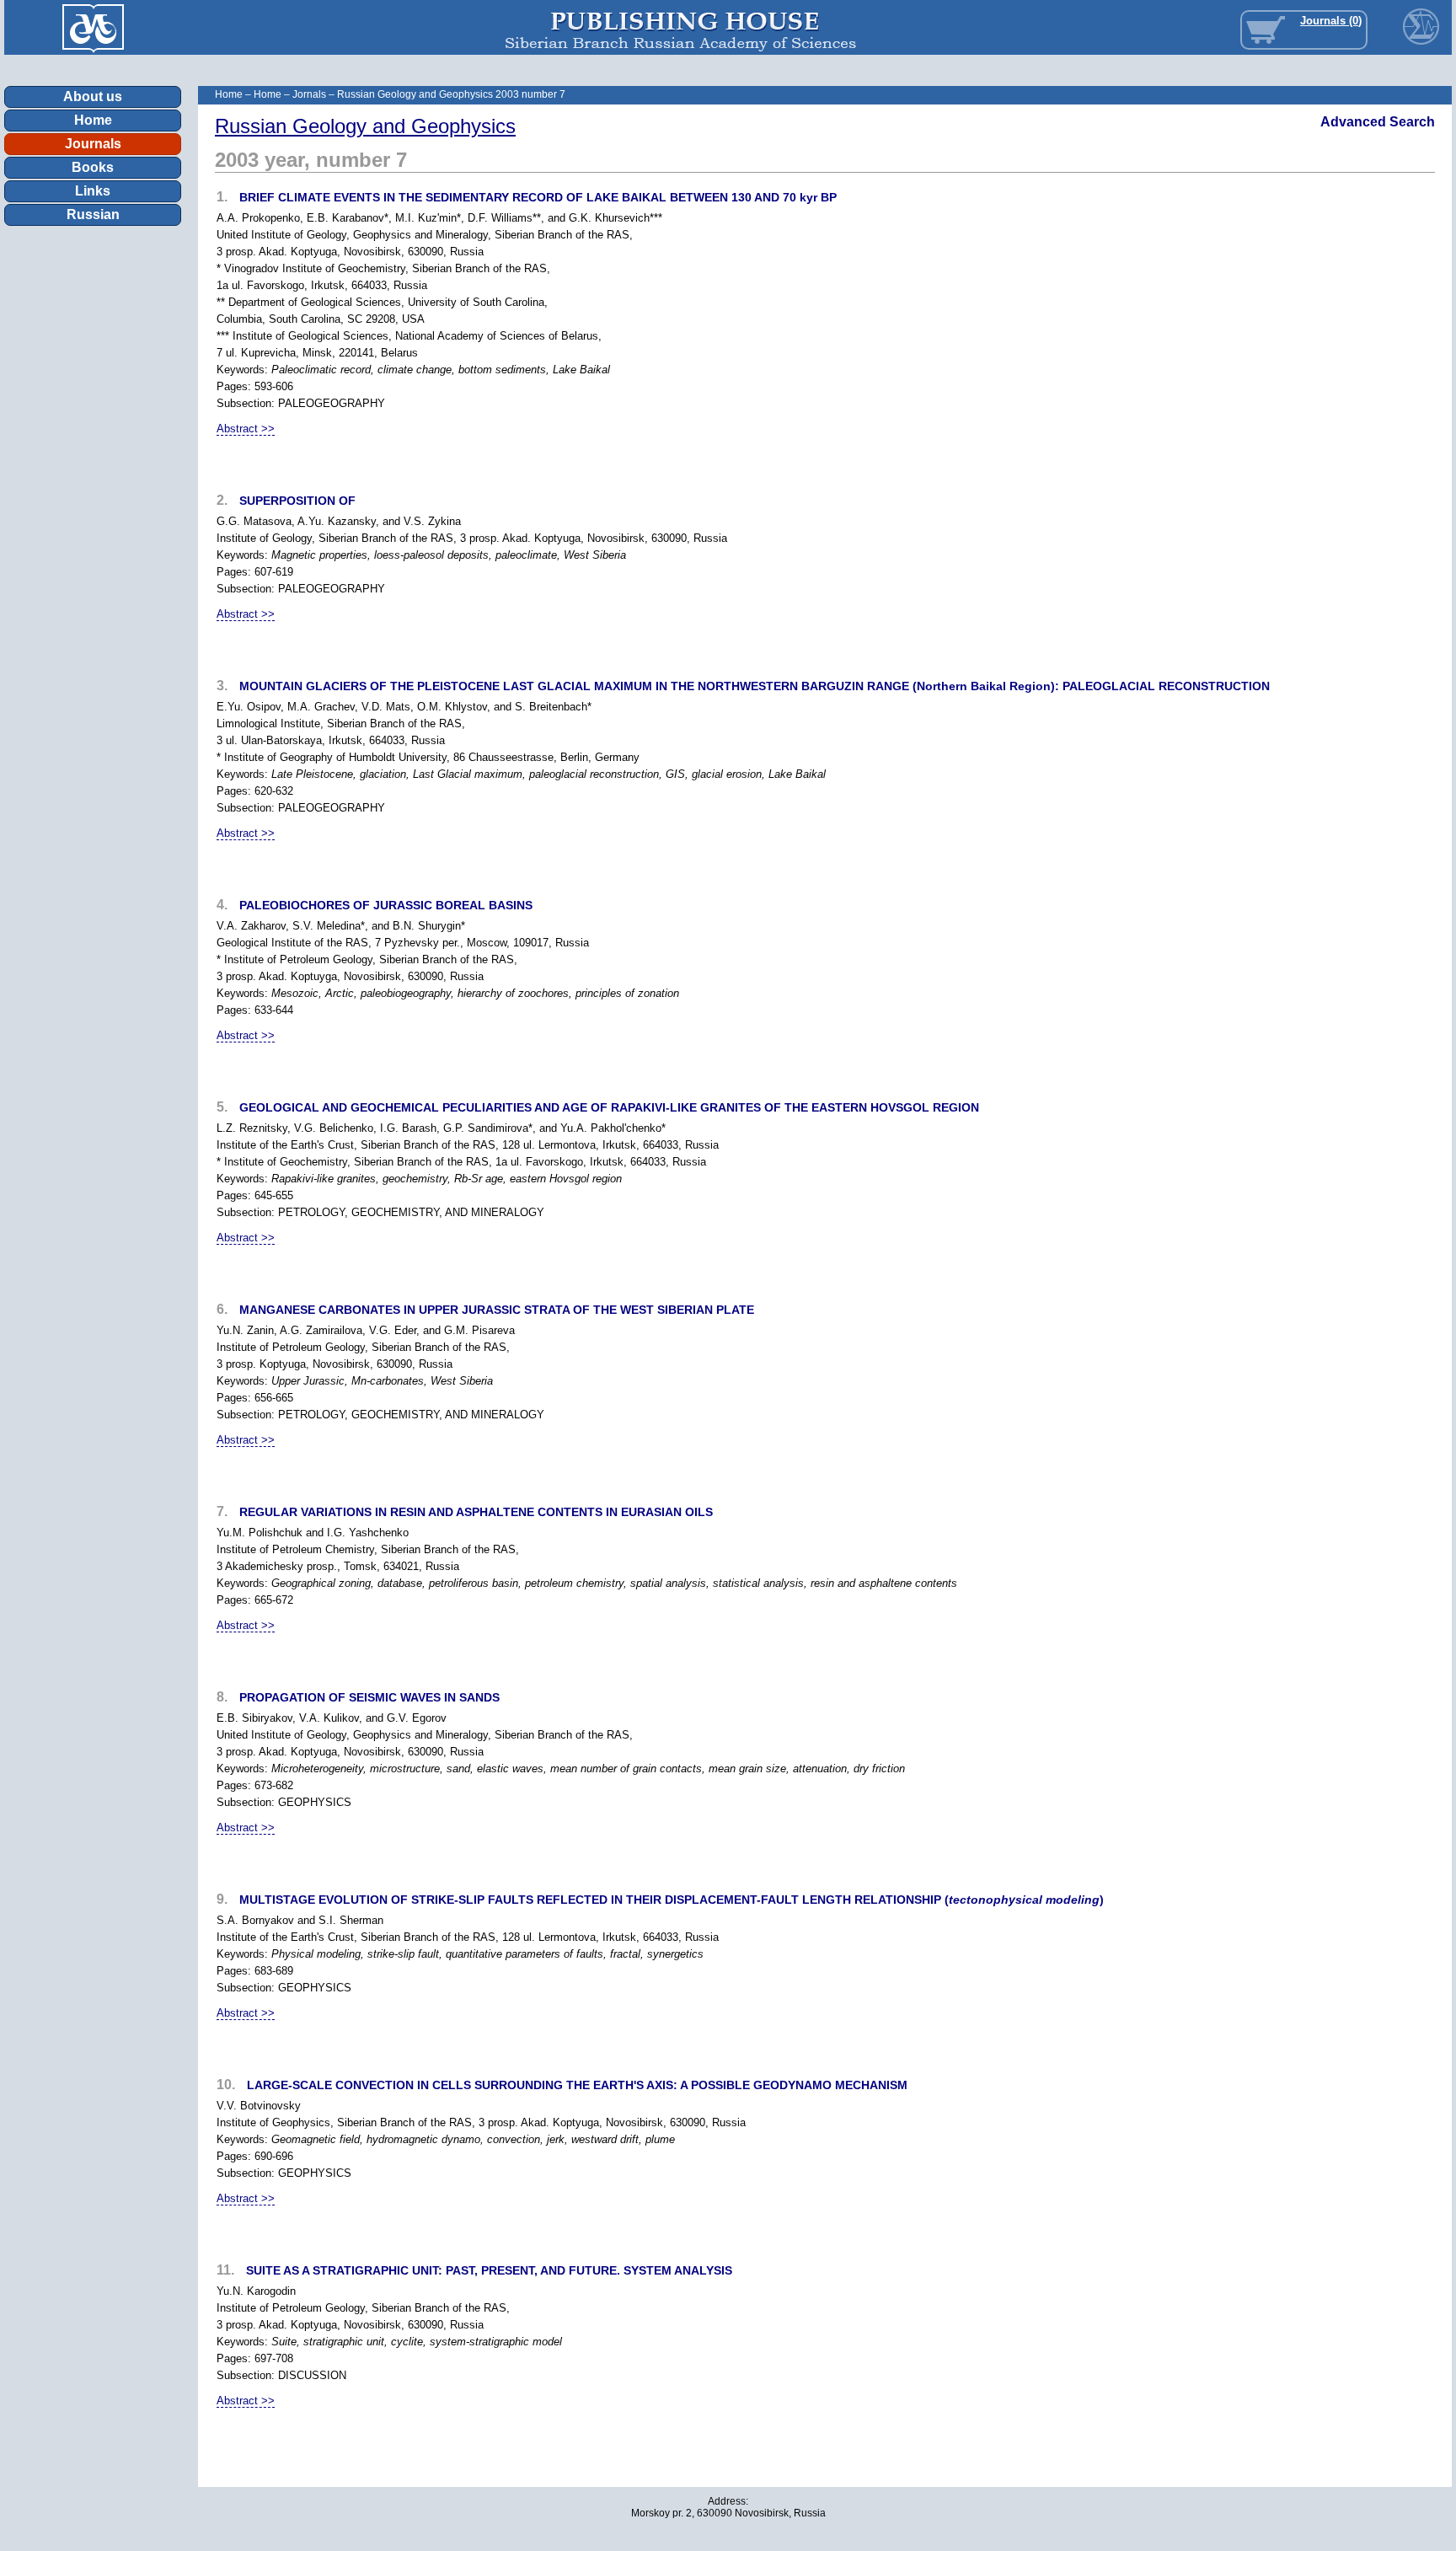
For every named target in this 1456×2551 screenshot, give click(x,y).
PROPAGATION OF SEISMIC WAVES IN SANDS (369, 1697)
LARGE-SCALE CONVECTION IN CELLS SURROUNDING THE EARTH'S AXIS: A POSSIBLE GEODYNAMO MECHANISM (577, 2085)
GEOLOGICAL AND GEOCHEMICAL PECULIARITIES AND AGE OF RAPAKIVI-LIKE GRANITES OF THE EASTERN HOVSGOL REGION (609, 1107)
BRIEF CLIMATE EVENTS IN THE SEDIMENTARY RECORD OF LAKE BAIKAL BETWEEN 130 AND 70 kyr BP (538, 197)
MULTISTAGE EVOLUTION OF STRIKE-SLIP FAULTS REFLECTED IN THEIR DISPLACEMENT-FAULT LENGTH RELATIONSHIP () (672, 1900)
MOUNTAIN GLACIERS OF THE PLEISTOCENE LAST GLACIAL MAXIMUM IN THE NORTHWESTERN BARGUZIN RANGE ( (755, 686)
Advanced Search (1378, 122)
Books (93, 167)
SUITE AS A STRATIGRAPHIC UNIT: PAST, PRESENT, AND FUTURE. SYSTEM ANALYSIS (489, 2270)
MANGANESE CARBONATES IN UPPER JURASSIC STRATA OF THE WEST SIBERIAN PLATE (497, 1310)
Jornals (309, 94)
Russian (93, 214)
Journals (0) (1331, 21)
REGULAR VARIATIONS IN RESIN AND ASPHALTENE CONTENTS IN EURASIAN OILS (476, 1512)
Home (93, 120)
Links (93, 191)
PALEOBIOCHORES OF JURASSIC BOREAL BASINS (386, 905)
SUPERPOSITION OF (297, 501)
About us (93, 96)
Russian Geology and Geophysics (365, 126)
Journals (93, 144)
